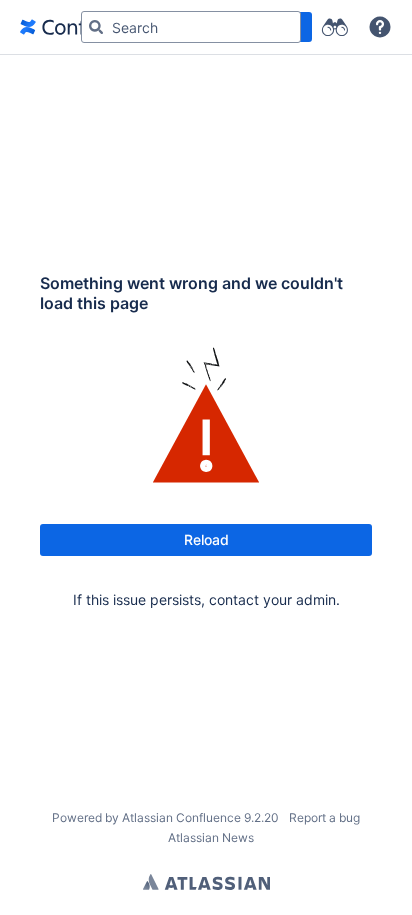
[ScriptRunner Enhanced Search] (334, 27)
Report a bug (324, 817)
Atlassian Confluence (181, 817)
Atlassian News (211, 837)
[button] (380, 27)
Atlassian (206, 882)
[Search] (96, 27)
